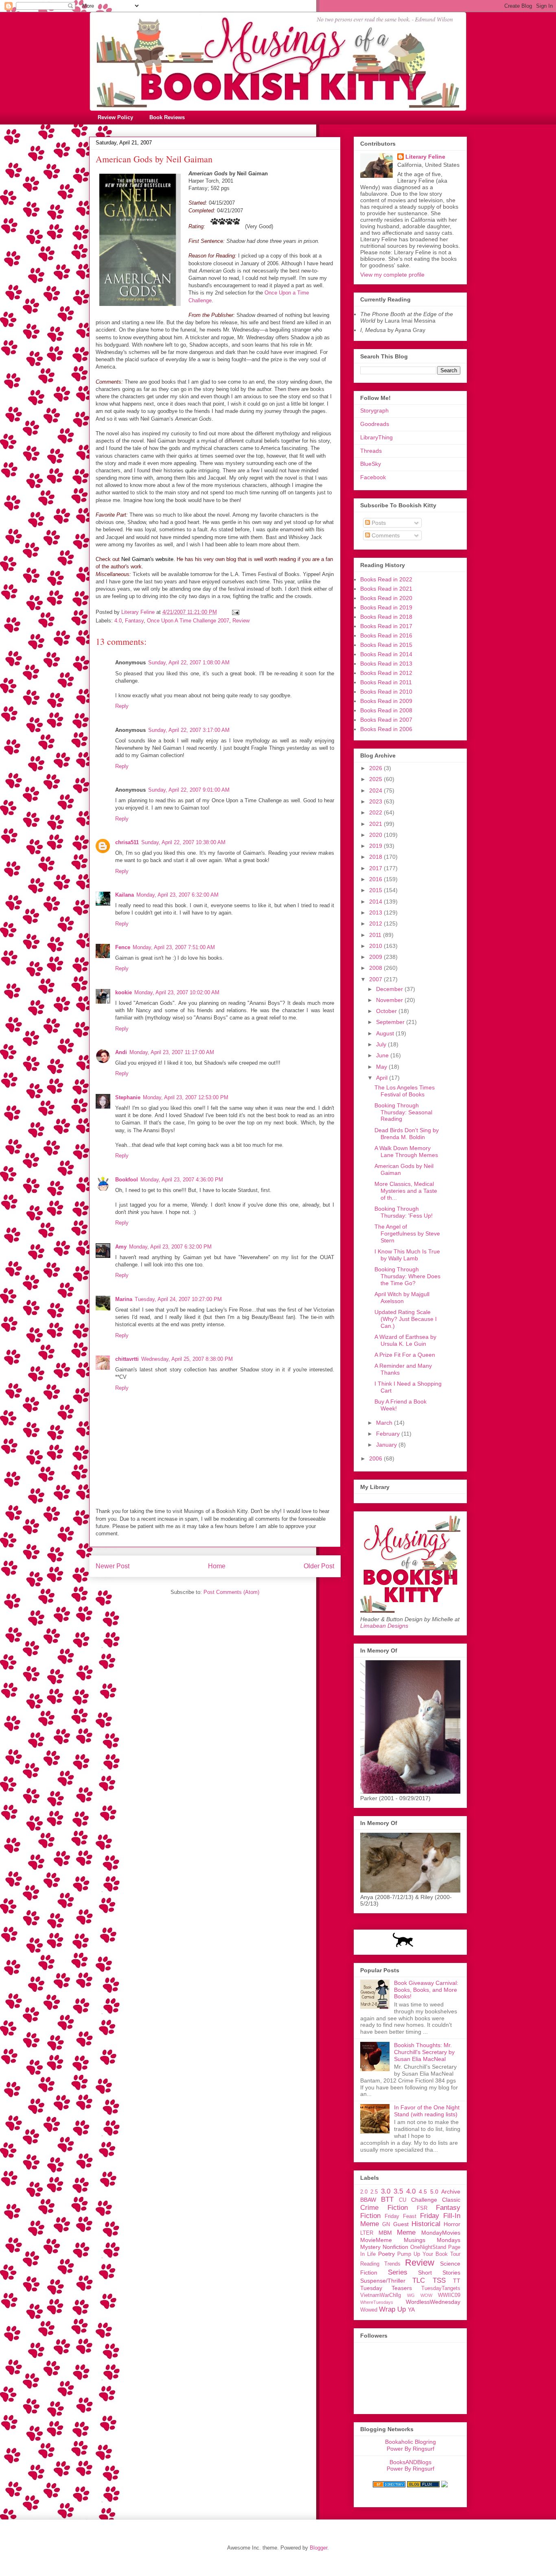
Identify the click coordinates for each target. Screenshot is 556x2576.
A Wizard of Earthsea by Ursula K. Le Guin (405, 1340)
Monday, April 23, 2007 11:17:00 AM (172, 1052)
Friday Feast (401, 2216)
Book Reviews (167, 117)
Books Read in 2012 (386, 673)
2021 (377, 824)
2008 (377, 968)
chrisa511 (127, 842)
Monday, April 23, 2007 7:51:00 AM (174, 947)
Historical (426, 2224)
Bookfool (127, 1180)
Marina (124, 1299)
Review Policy (115, 117)
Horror (452, 2224)
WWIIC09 (449, 2295)
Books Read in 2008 (386, 710)
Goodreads (375, 424)
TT (457, 2281)
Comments (385, 535)
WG (411, 2295)
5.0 (434, 2192)
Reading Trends (380, 2264)
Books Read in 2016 (386, 635)
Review (241, 621)
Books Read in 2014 (386, 654)
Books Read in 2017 (386, 626)
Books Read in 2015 (386, 645)
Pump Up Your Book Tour (429, 2254)
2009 (377, 957)
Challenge (424, 2200)
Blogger (318, 2548)
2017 (377, 868)
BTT (387, 2199)
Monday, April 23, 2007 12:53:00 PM (186, 1097)
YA (411, 2310)
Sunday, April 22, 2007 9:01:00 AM (189, 790)
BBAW (368, 2200)
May (382, 1067)
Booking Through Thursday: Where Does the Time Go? (407, 1276)
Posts (378, 523)
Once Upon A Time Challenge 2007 (188, 621)
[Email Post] (235, 612)
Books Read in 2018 (386, 617)
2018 (377, 857)
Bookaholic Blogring (410, 2442)
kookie (124, 992)
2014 (377, 902)
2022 (377, 812)
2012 (377, 923)
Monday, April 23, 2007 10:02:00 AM (177, 992)
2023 (377, 801)
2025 (377, 779)
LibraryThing (377, 437)
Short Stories (439, 2273)
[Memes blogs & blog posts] (389, 2485)
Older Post (319, 1566)
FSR (422, 2208)
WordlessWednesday (433, 2302)
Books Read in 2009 (386, 701)
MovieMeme (376, 2240)
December (390, 989)
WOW (426, 2295)
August (386, 1033)
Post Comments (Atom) (231, 1592)
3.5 (398, 2191)
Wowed (369, 2310)
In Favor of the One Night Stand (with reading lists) (427, 2111)
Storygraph (374, 410)
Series (398, 2272)
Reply (122, 706)
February (389, 1434)
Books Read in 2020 (386, 598)
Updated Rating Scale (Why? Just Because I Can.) (406, 1319)
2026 (377, 768)
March (385, 1423)
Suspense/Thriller (383, 2281)
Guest (401, 2224)
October (387, 1011)
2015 (377, 890)
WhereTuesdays (377, 2302)
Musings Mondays (432, 2240)
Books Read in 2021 (386, 589)
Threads (371, 451)
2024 (377, 790)
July (382, 1044)
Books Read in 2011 (386, 682)
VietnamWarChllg (381, 2295)
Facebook (373, 477)
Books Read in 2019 (386, 607)
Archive (451, 2192)
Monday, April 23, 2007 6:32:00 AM (177, 895)
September (391, 1022)
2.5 (374, 2192)
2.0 (364, 2192)
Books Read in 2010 (386, 692)
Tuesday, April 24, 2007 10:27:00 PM (178, 1299)
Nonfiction (395, 2247)
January (387, 1445)
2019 (377, 846)
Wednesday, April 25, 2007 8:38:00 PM (187, 1359)
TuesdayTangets (441, 2288)
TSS (439, 2280)
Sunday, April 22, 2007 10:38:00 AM (183, 842)
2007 (377, 979)
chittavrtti (127, 1359)
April (383, 1078)
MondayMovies (441, 2233)
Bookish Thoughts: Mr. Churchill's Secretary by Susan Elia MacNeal (424, 2052)
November (390, 1000)
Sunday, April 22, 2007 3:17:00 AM (189, 730)
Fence (123, 947)
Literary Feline (425, 157)
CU (403, 2200)
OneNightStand (428, 2247)
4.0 (118, 621)
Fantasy (134, 621)
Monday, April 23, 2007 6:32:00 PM (170, 1247)
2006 (377, 1458)
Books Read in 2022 (386, 579)
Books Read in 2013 (386, 664)
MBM (385, 2233)
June (383, 1055)
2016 (377, 879)
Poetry (386, 2254)
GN (386, 2225)
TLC (419, 2280)
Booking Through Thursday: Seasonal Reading (403, 1112)
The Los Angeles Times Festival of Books (405, 1091)
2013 (377, 913)
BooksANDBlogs (410, 2462)
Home (217, 1566)
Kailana (125, 895)
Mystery (370, 2247)
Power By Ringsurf (410, 2449)
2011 (376, 935)
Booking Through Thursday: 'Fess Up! (404, 1212)
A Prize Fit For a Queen (405, 1355)
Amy (121, 1247)
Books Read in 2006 (386, 729)
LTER (367, 2233)
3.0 (386, 2191)
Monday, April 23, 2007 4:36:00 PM (182, 1180)
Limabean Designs (384, 1626)
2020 (377, 835)
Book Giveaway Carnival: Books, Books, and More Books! (426, 1990)
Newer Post (113, 1566)
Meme (406, 2232)
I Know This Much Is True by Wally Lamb (407, 1255)
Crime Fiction (384, 2208)
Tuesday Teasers (386, 2288)
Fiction (370, 2216)
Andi (121, 1052)
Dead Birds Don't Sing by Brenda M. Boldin (407, 1134)
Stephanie (128, 1097)
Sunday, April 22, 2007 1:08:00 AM (189, 663)
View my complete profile (392, 275)
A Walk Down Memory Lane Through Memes (406, 1152)
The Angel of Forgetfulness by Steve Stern (407, 1233)
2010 (377, 946)
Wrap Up (392, 2309)
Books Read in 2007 (386, 720)
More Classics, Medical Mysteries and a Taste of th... (406, 1191)
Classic (451, 2200)
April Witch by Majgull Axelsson (402, 1298)
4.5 (423, 2192)
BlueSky (371, 464)
